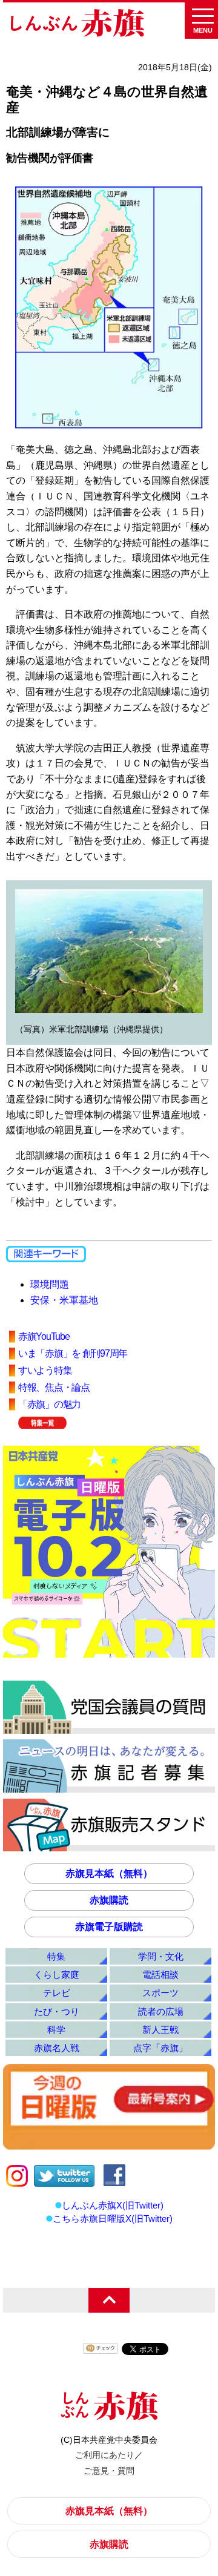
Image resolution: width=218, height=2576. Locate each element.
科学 (56, 2030)
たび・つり (57, 2011)
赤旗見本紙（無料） (109, 1873)
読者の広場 (161, 2011)
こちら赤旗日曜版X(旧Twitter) (113, 2219)
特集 (56, 1956)
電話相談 (160, 1975)
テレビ (57, 1993)
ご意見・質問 (109, 2471)
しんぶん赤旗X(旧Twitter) (113, 2205)
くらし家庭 (57, 1975)
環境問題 (50, 1284)
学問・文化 (161, 1956)
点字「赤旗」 (160, 2048)
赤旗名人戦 (57, 2048)
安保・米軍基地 (64, 1300)
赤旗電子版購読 (109, 1927)
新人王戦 (160, 2030)
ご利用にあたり (105, 2455)
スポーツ (160, 1993)
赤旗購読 (109, 1900)
